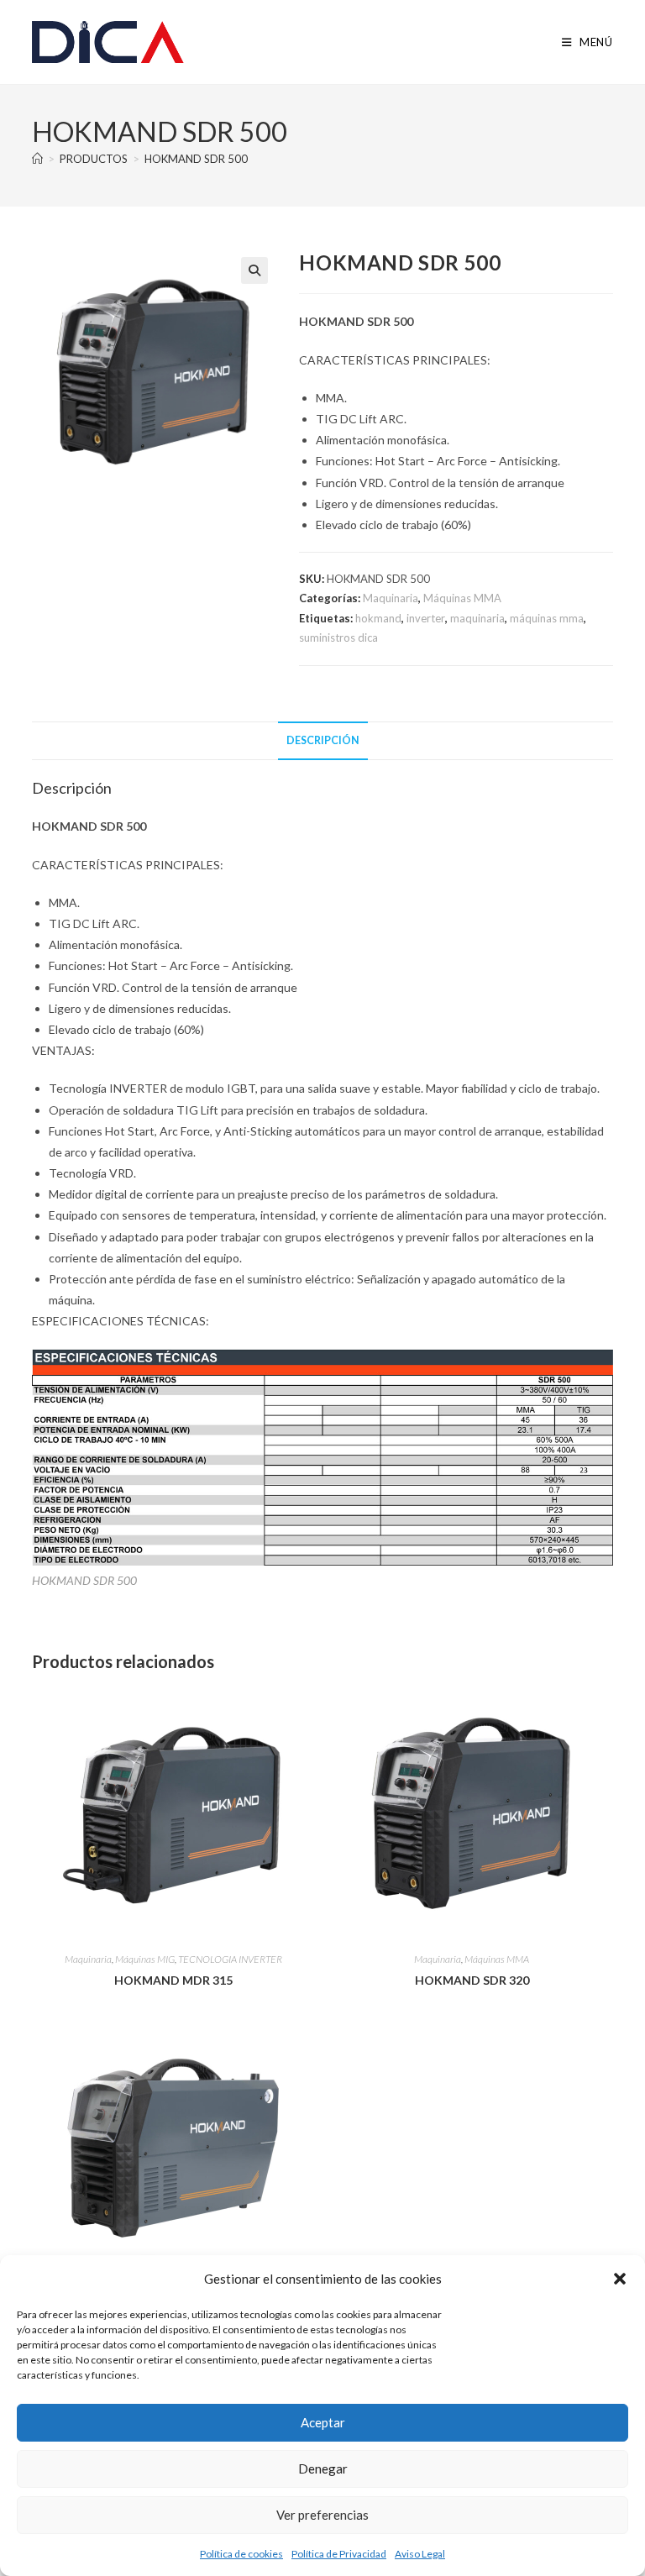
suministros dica (338, 637)
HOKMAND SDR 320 (472, 1980)
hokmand (378, 618)
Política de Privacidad (339, 2554)
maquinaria (477, 618)
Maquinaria (391, 598)
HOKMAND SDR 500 (196, 159)
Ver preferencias (322, 2515)
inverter (426, 618)
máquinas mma (547, 618)
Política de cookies (241, 2554)
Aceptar (323, 2422)
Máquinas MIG (145, 1959)
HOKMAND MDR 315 (173, 1980)
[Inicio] (37, 159)
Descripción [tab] (323, 740)
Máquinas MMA (462, 598)
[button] (620, 2279)
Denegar (323, 2468)
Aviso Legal (420, 2554)
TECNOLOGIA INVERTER (230, 1959)
